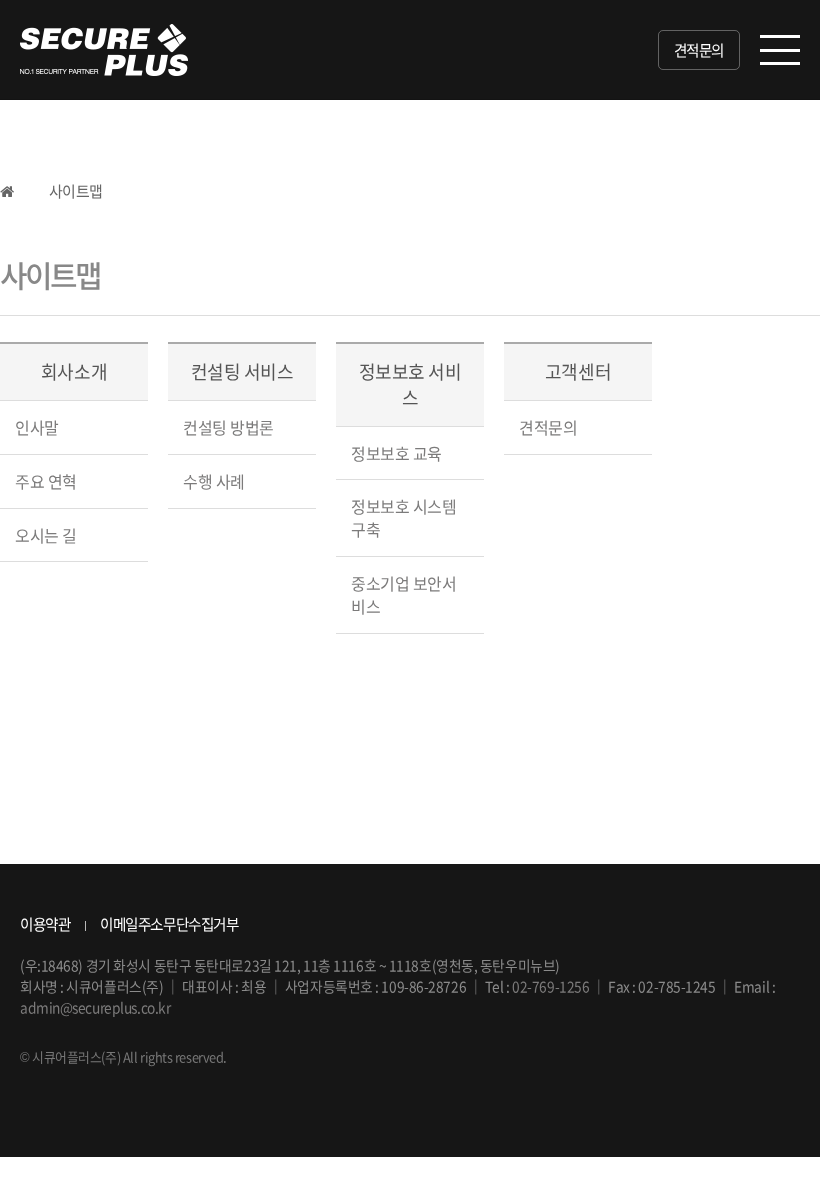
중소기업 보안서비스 (403, 594)
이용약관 (45, 924)
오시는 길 (46, 535)
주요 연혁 (46, 481)
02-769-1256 (550, 986)
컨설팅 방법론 (228, 427)
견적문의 (699, 50)
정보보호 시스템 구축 (403, 517)
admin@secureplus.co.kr (95, 1007)
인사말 (37, 427)
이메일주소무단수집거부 (169, 924)
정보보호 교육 (396, 453)
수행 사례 (214, 481)
